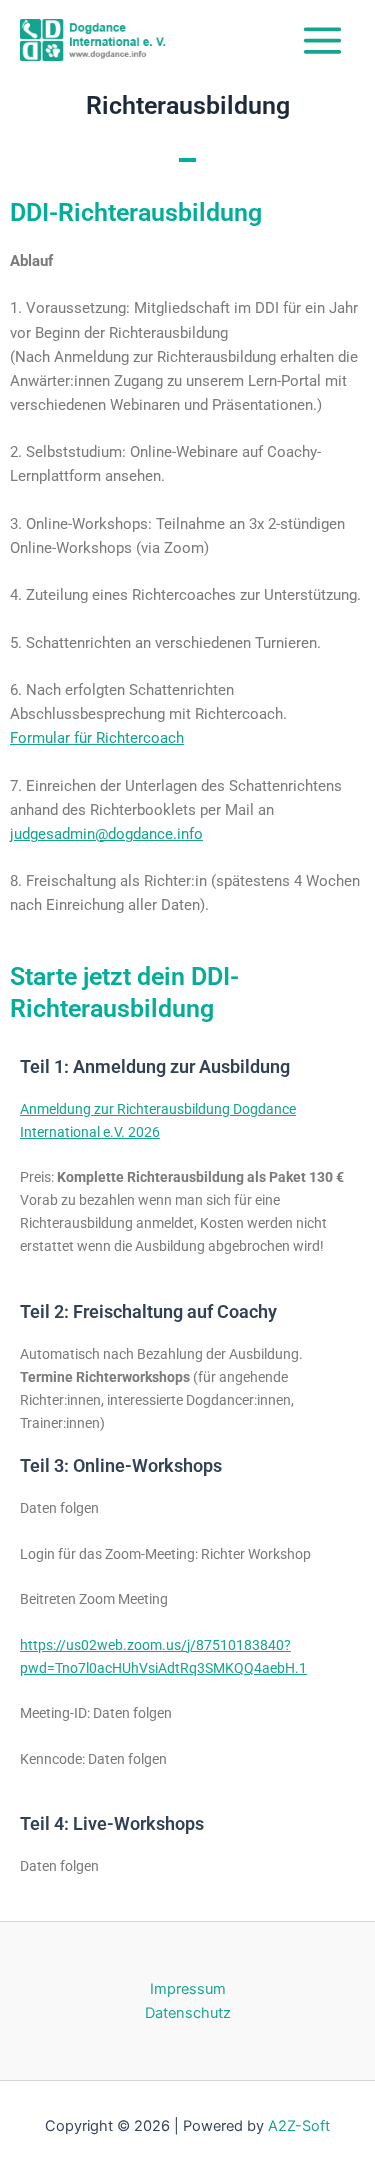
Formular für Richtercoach (97, 738)
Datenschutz (188, 2013)
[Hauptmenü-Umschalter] (322, 39)
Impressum (188, 1989)
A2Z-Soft (299, 2126)
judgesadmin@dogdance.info (106, 834)
